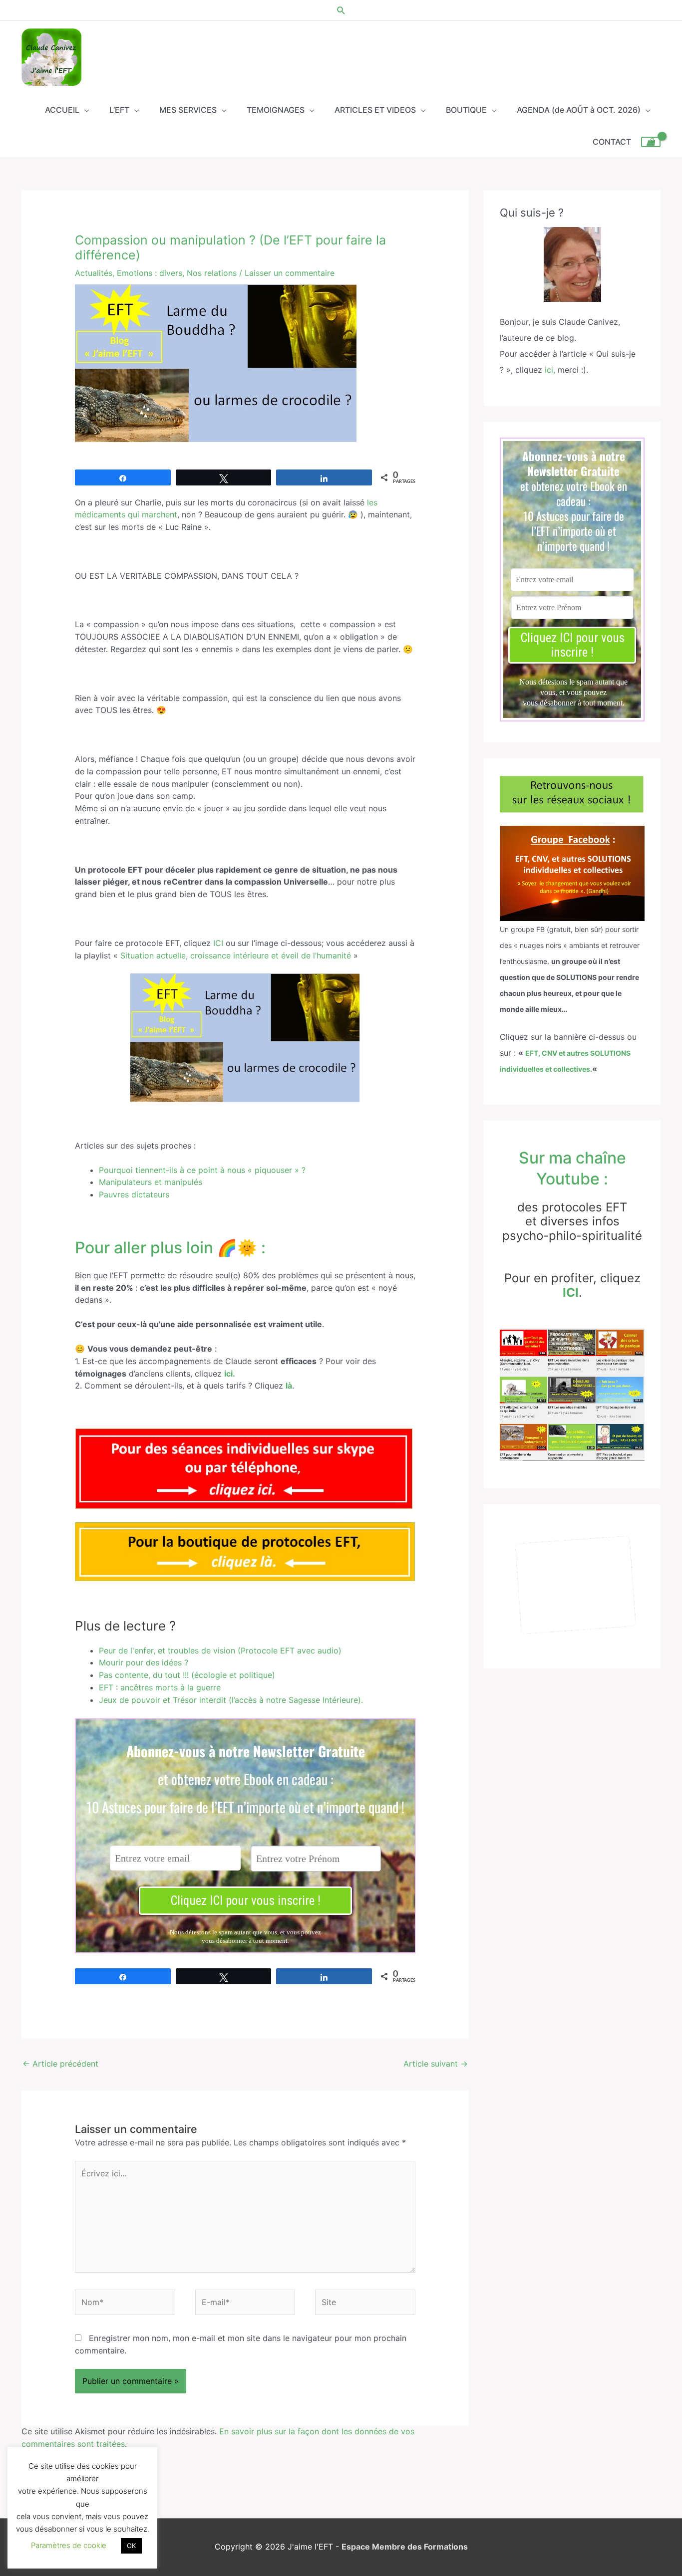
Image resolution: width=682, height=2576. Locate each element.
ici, (550, 370)
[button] (341, 10)
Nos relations (212, 273)
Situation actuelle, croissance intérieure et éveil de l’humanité (236, 955)
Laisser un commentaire (290, 273)
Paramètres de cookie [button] (69, 2545)
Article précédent (60, 2064)
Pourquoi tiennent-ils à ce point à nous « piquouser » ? (202, 1170)
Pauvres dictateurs (134, 1194)
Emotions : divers (150, 273)
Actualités (94, 273)
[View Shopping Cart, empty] (651, 142)
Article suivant (436, 2064)
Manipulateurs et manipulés (151, 1182)
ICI (218, 943)
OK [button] (131, 2546)
